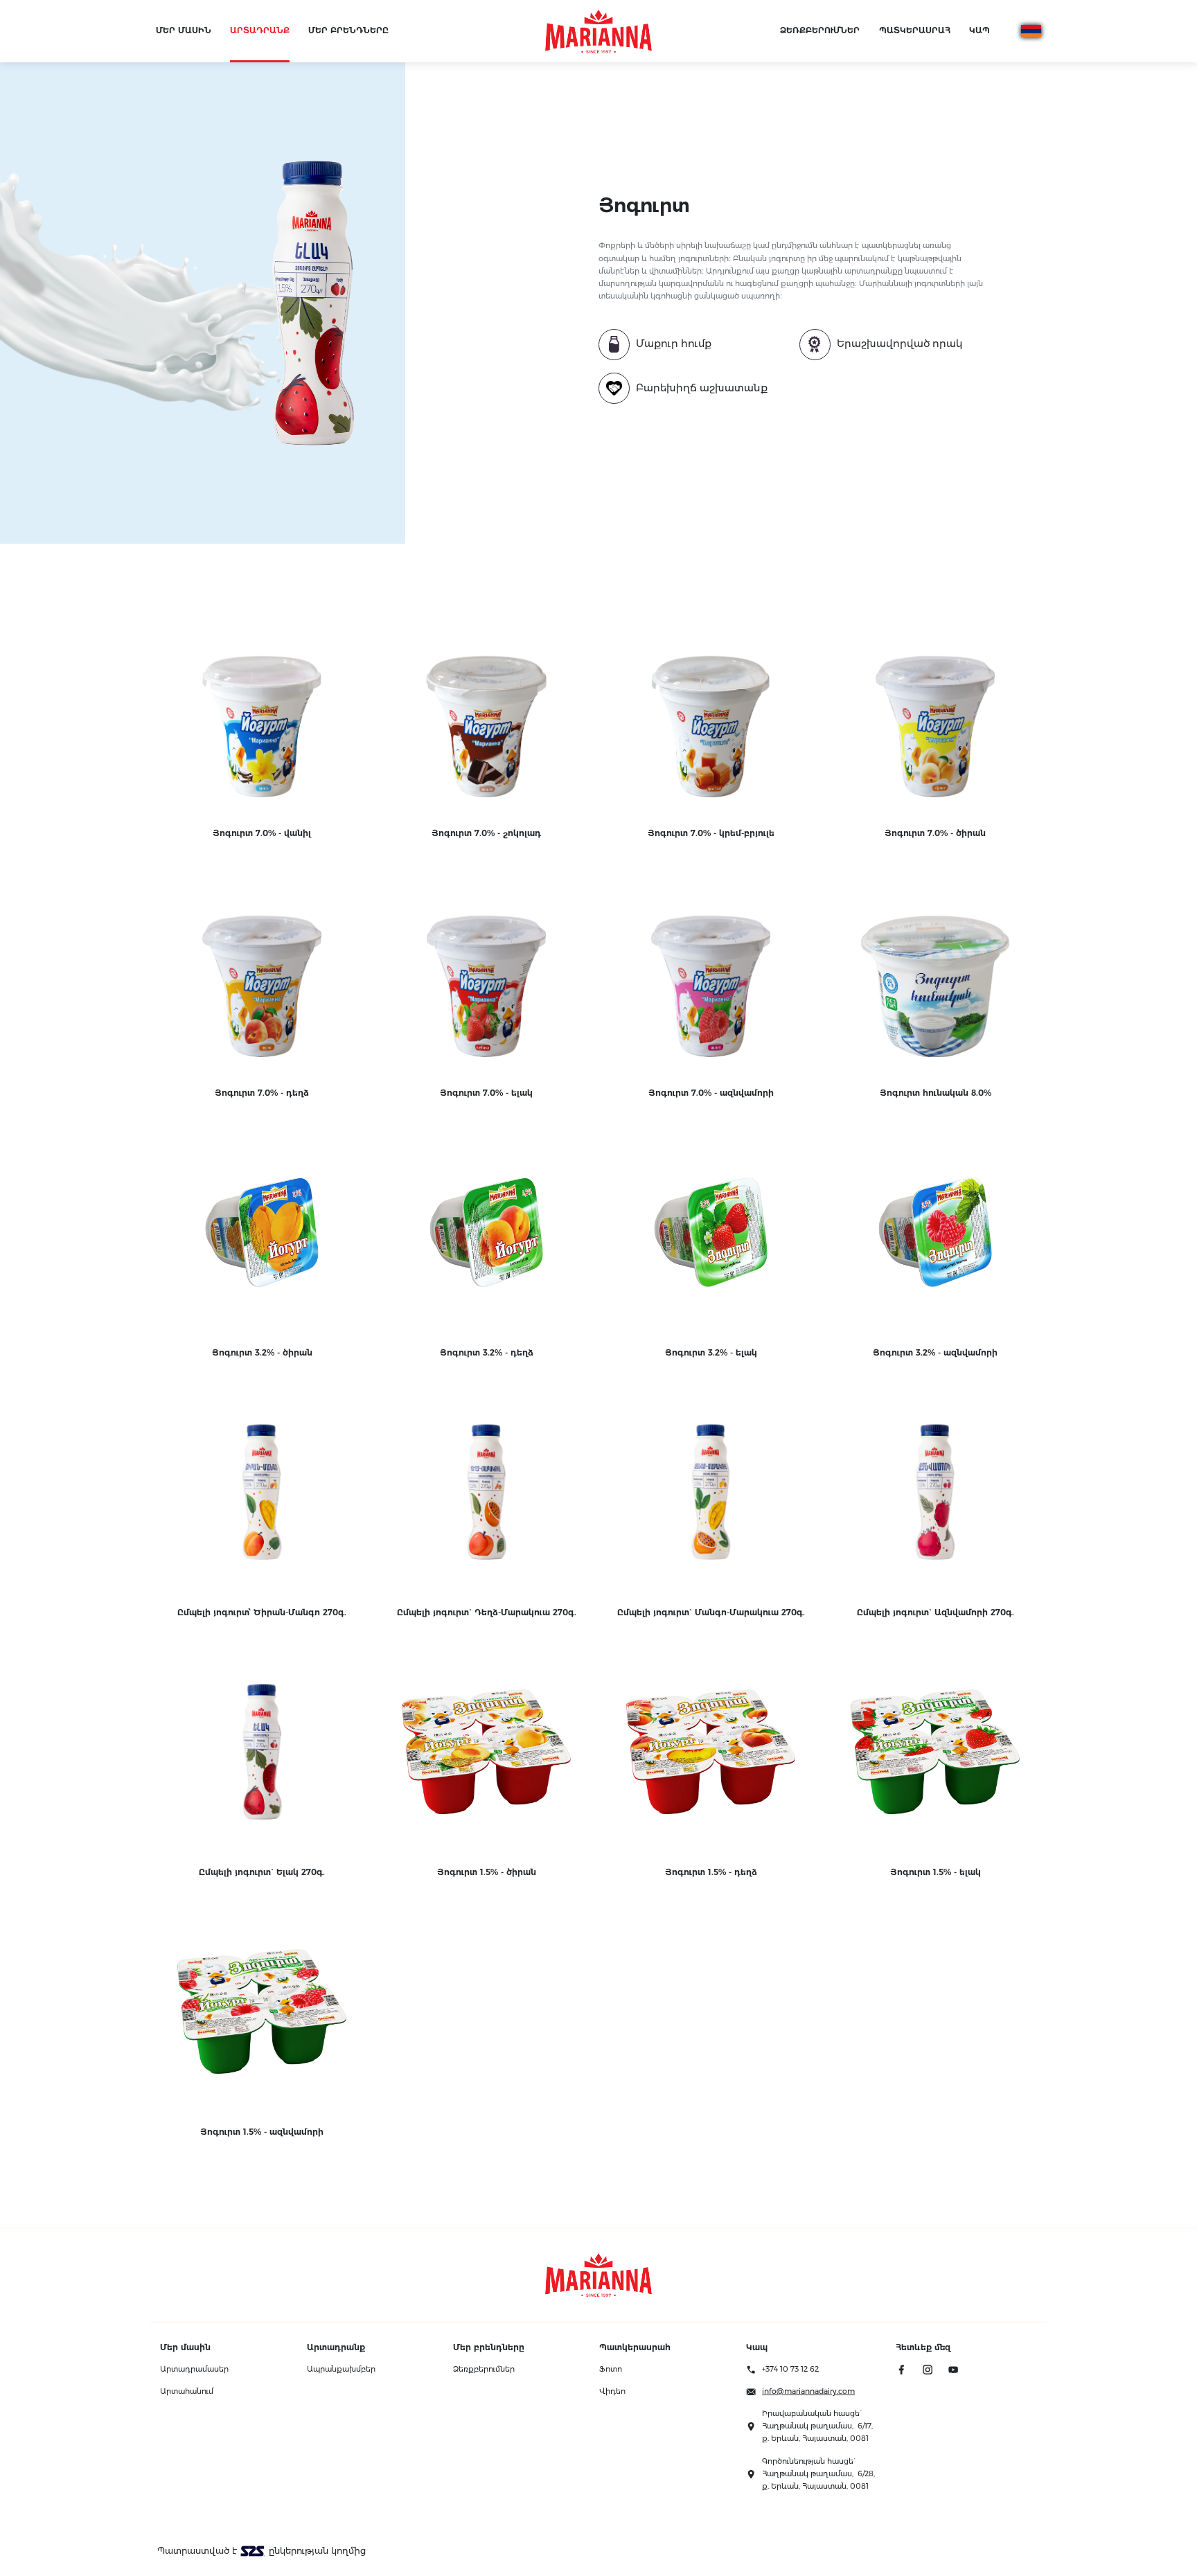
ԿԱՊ (979, 30)
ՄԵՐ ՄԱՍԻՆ (184, 30)
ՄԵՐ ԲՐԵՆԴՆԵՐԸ (348, 30)
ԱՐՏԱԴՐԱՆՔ (260, 30)
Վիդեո (612, 2391)
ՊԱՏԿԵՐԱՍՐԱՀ (915, 30)
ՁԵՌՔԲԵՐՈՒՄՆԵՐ (820, 30)
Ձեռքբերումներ (484, 2369)
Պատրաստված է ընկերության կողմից (261, 2551)
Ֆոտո (611, 2369)
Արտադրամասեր (194, 2369)
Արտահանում (187, 2391)
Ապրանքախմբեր (341, 2369)
